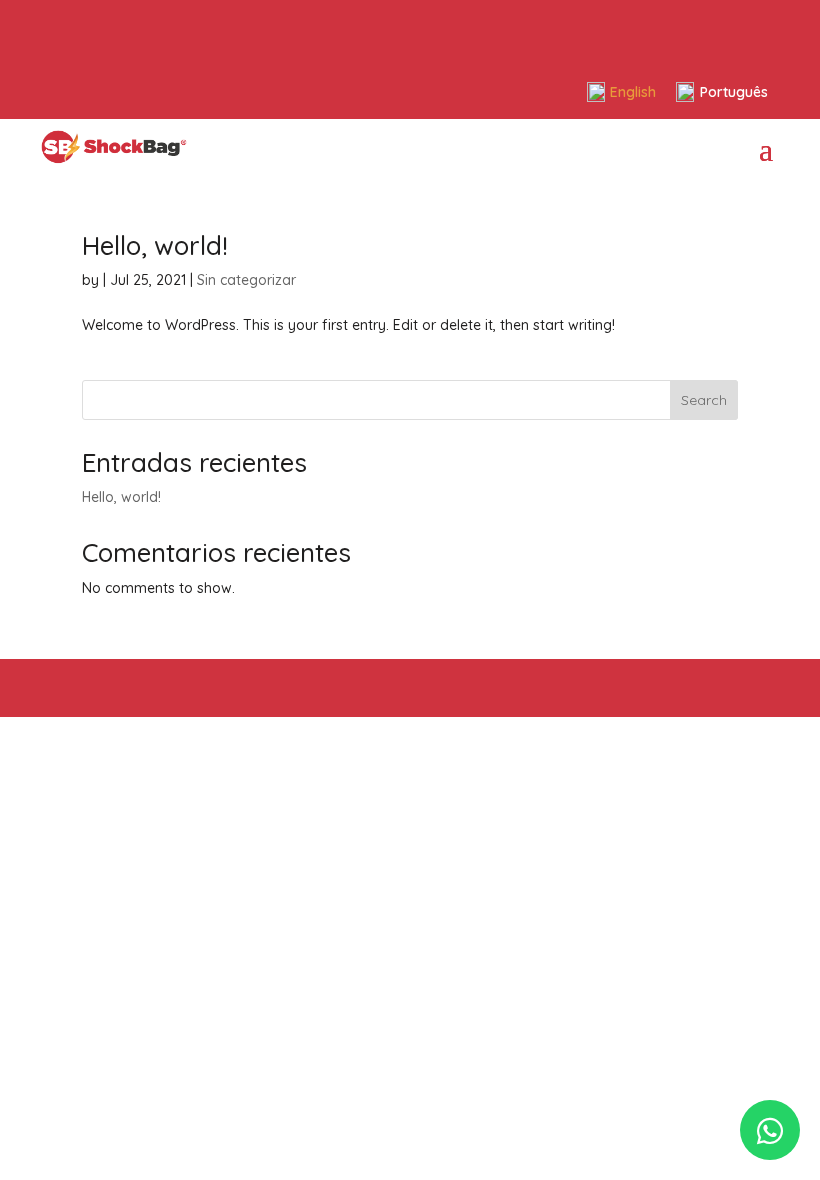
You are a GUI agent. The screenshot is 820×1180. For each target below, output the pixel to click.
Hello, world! (155, 245)
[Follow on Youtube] (147, 28)
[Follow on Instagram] (103, 28)
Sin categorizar (246, 280)
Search (704, 400)
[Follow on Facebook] (59, 28)
